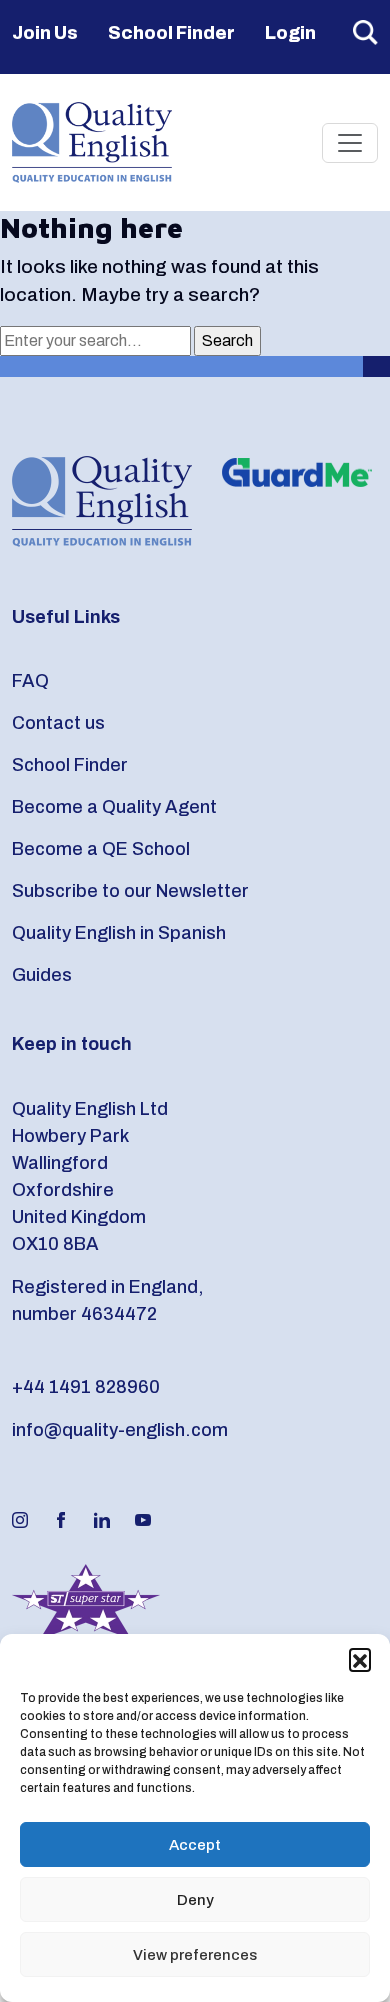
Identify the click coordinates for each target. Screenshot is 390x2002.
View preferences (195, 1955)
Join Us (45, 33)
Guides (42, 975)
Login (290, 33)
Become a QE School (101, 849)
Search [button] (365, 32)
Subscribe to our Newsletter (130, 891)
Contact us (58, 723)
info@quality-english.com (120, 1430)
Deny (195, 1900)
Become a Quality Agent (114, 807)
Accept (195, 1845)
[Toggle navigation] (350, 143)
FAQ (30, 681)
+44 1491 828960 (86, 1387)
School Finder (171, 33)
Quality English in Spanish (119, 933)
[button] (360, 1659)
